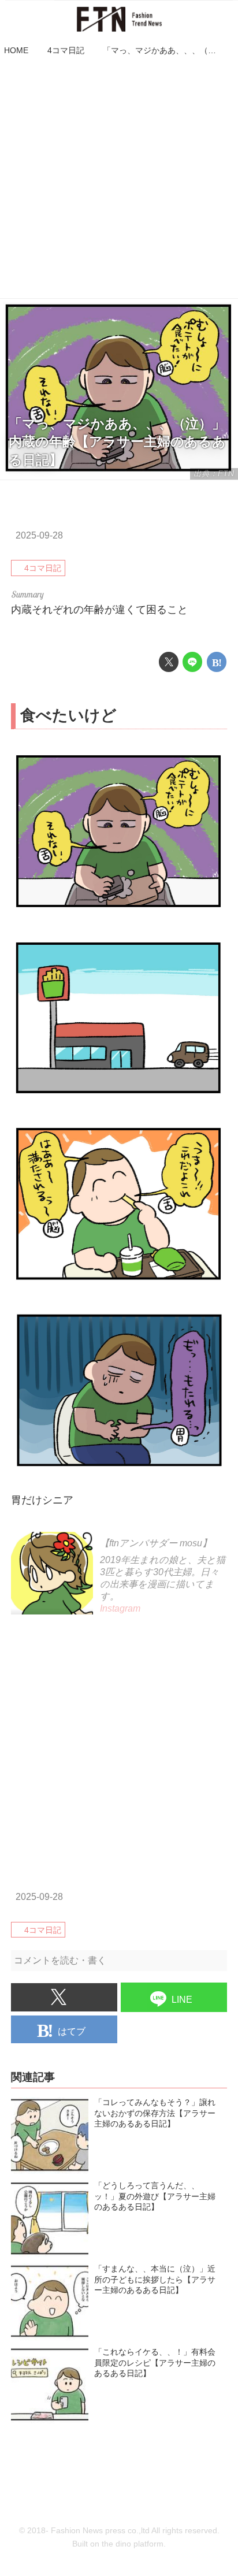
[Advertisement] (119, 179)
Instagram (120, 1608)
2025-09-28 (39, 535)
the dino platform (133, 2544)
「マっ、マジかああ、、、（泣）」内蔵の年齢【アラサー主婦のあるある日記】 (117, 442)
